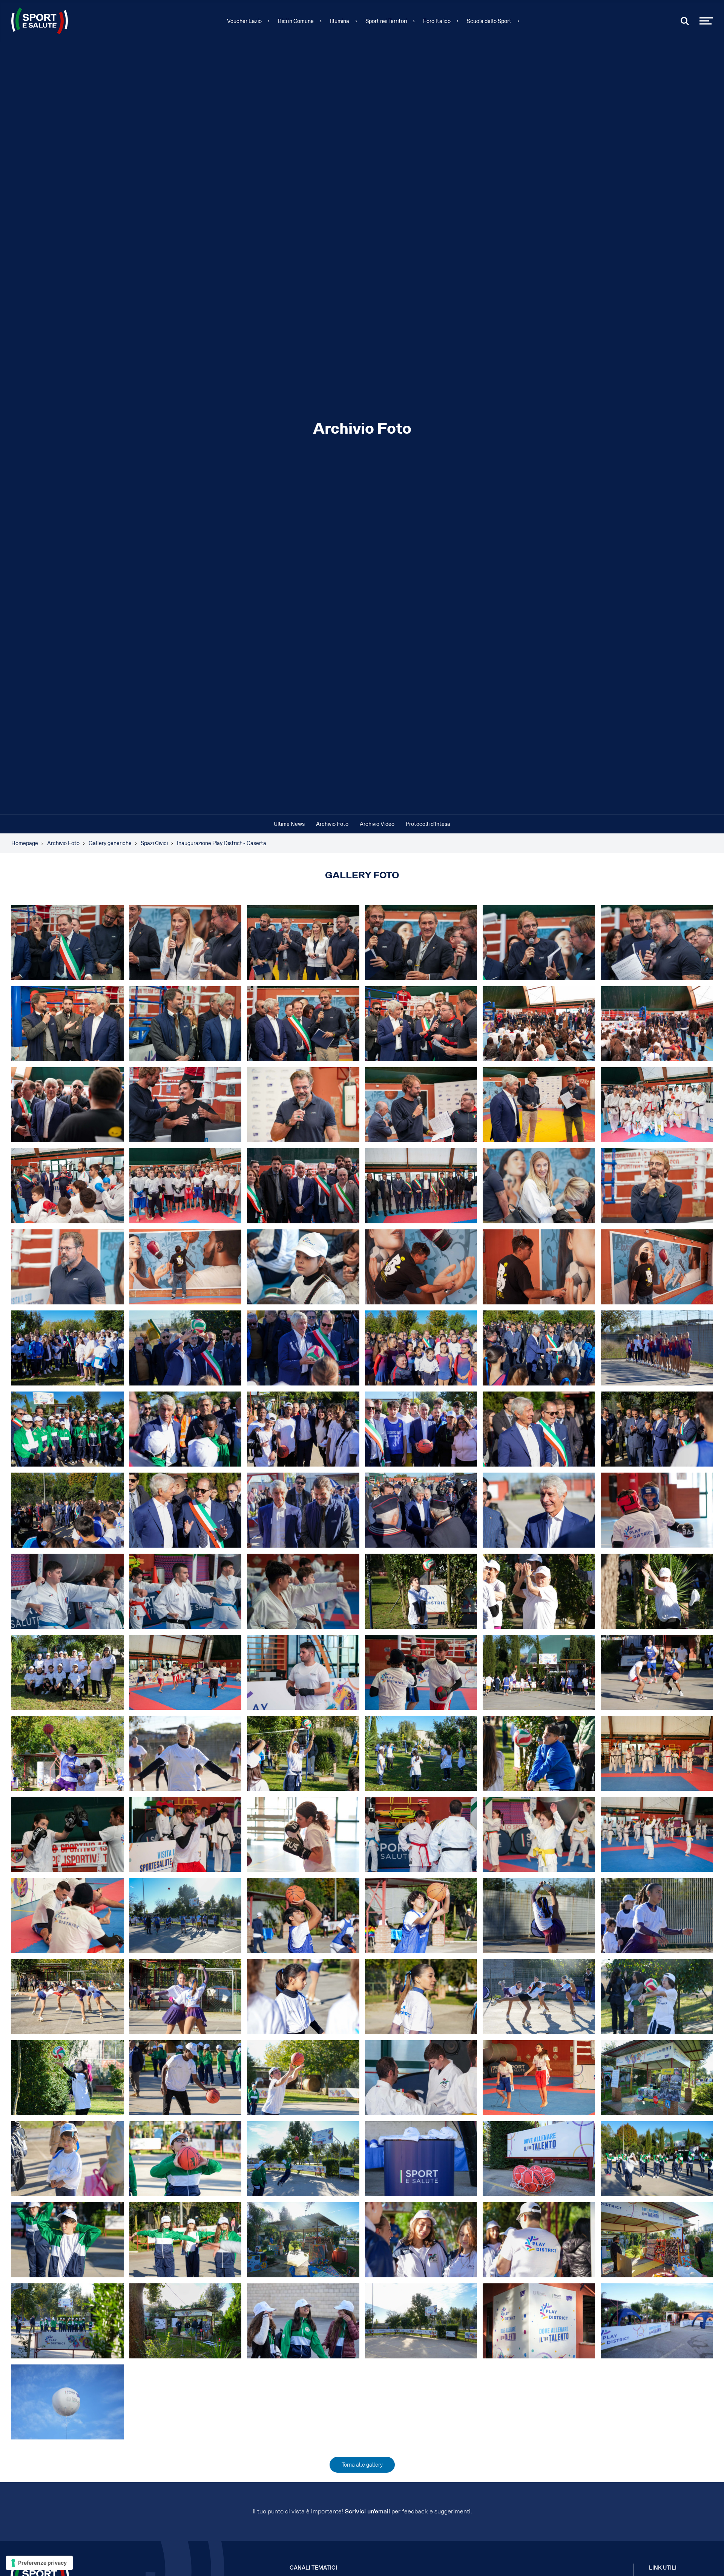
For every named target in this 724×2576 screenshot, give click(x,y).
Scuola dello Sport (489, 21)
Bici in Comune (296, 21)
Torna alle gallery (362, 2465)
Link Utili (663, 2568)
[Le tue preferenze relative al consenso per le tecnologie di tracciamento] (39, 2563)
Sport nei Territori (386, 21)
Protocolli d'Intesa (428, 824)
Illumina (340, 21)
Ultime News (289, 824)
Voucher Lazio (244, 21)
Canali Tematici (313, 2568)
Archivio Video (377, 824)
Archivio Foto (332, 824)
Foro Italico (437, 21)
